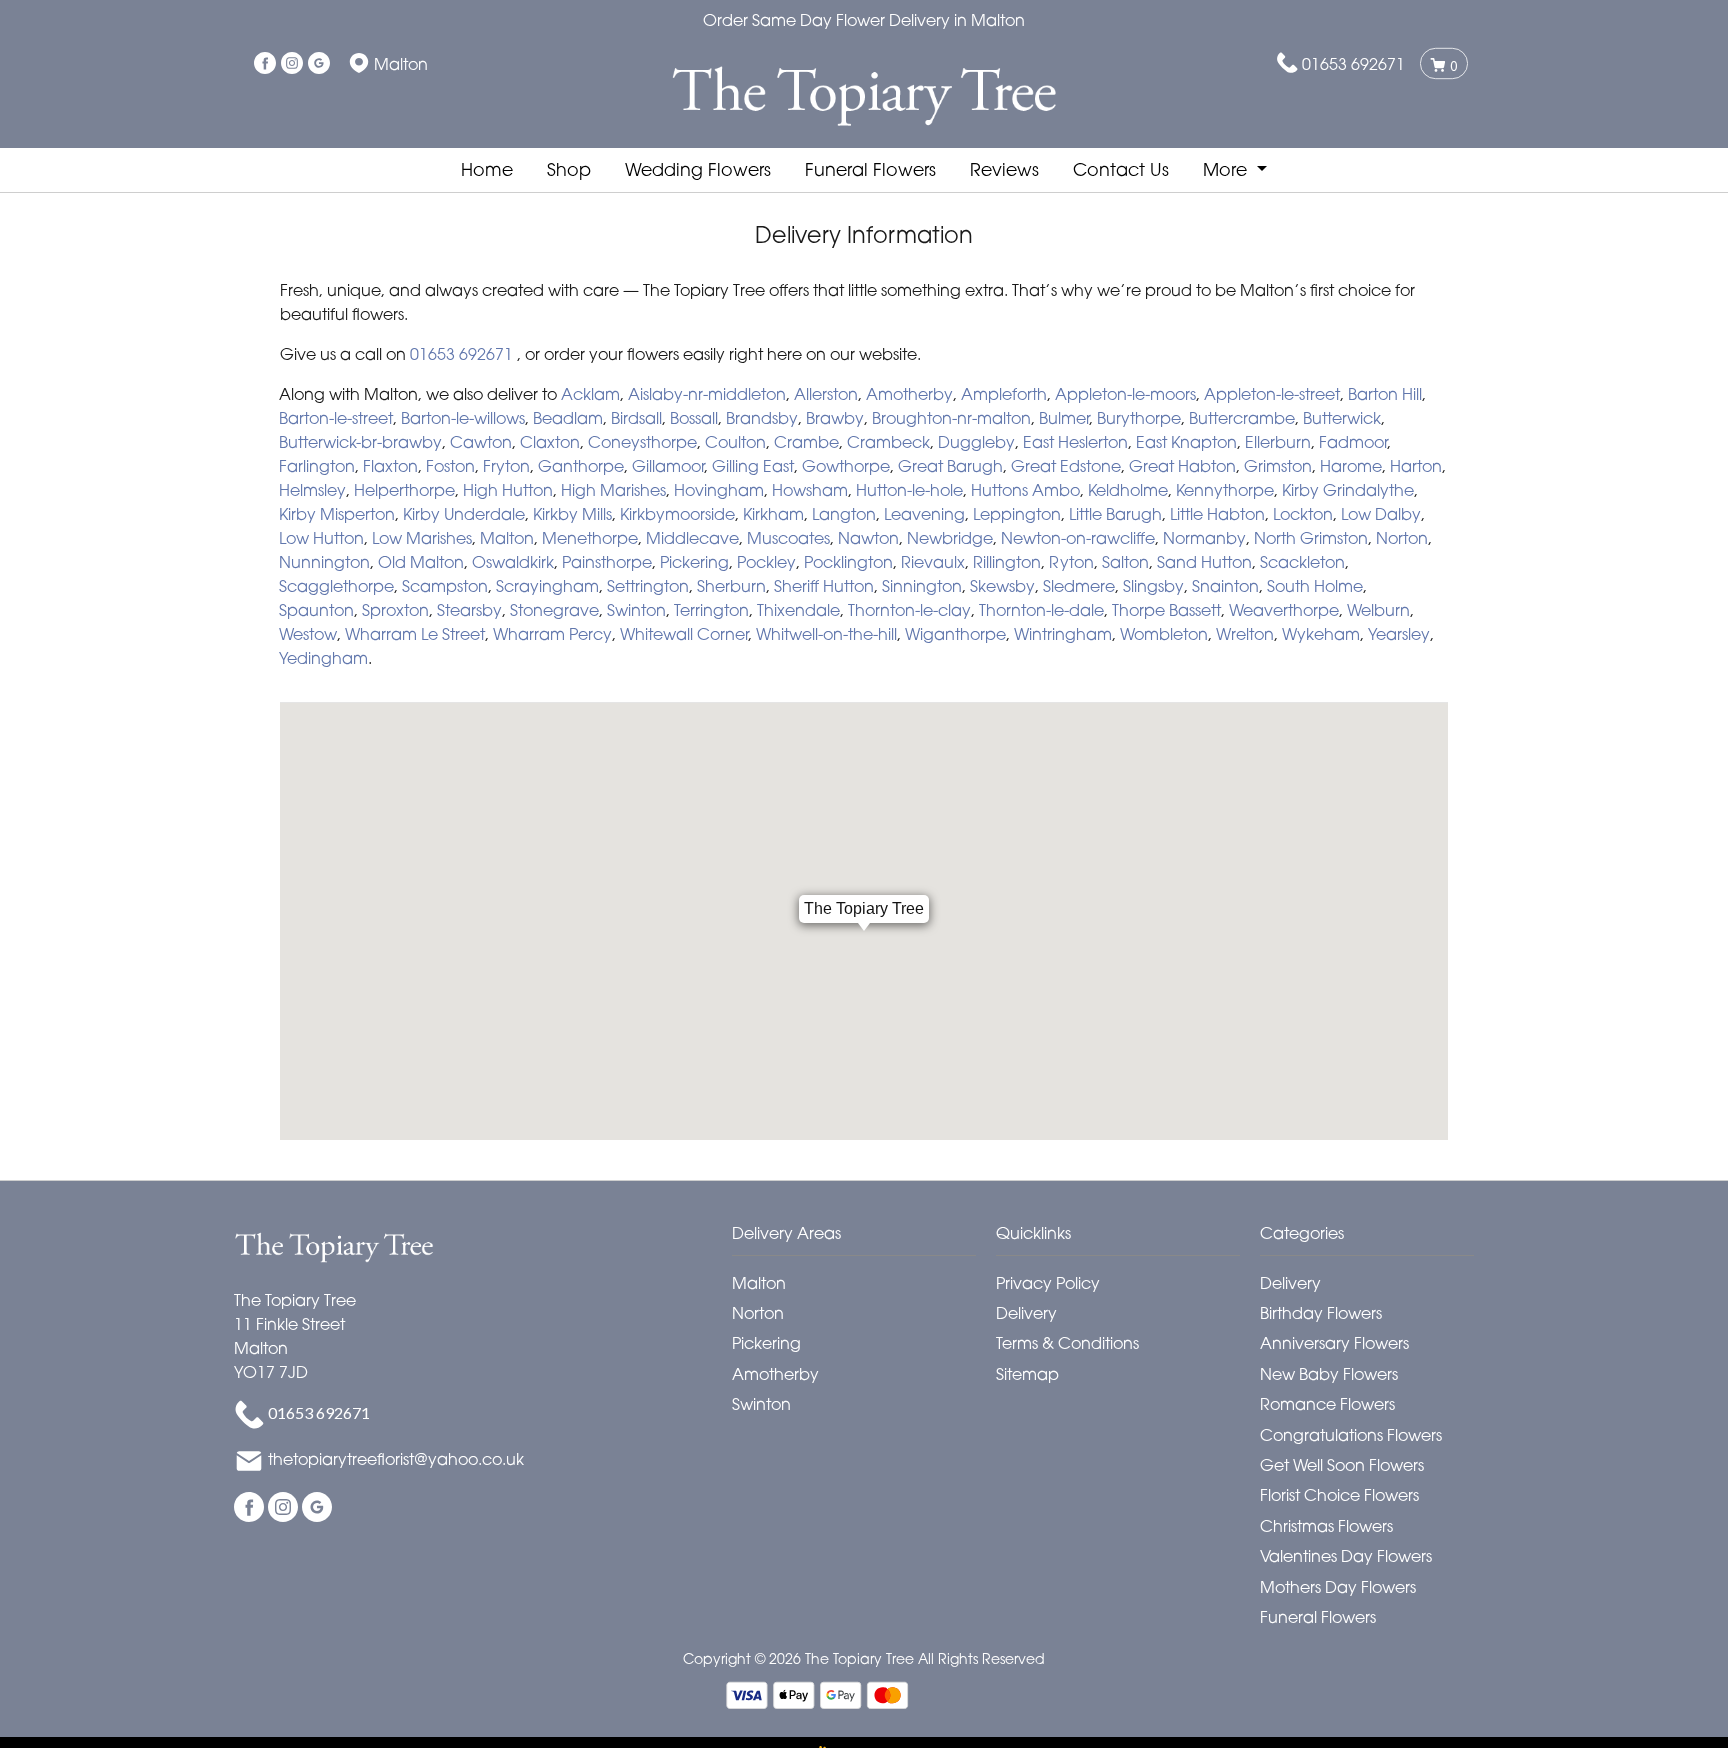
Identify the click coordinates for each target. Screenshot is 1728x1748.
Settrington (648, 586)
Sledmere (1079, 586)
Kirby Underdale (464, 514)
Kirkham (773, 514)
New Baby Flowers (1329, 1374)
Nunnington (324, 562)
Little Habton (1217, 514)
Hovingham (719, 490)
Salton (1125, 562)
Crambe (806, 442)
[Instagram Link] (292, 64)
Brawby (835, 418)
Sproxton (395, 610)
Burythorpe (1139, 418)
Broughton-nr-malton (951, 418)
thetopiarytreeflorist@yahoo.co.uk (396, 1460)
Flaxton (390, 466)
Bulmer (1064, 418)
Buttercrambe (1242, 418)
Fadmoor (1353, 442)
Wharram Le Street (415, 634)
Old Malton (421, 562)
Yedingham (323, 658)
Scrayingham (547, 586)
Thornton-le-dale (1041, 610)
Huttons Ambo (1025, 490)
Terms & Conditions (1067, 1343)
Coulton (735, 442)
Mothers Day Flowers (1338, 1587)
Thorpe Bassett (1166, 610)
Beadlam (568, 418)
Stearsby (469, 610)
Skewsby (1002, 586)
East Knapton (1186, 442)
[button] (864, 1238)
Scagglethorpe (336, 586)
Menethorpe (590, 538)
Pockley (766, 562)
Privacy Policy (1048, 1283)
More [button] (1227, 169)
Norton (1402, 538)
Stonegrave (554, 610)
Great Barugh (950, 466)
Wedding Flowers (698, 169)
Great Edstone (1066, 466)
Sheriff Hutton (824, 586)
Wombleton (1164, 634)
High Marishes (613, 490)
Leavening (924, 514)
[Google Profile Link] (319, 64)
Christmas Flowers (1326, 1526)
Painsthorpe (607, 562)
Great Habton (1182, 466)
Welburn (1378, 610)
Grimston (1278, 466)
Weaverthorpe (1284, 610)
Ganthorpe (581, 466)
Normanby (1204, 538)
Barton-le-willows (463, 418)
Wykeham (1321, 634)
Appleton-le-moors (1125, 394)
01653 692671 (1353, 64)
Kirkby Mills (572, 514)
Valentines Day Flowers (1346, 1556)
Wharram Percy (552, 634)
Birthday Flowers (1321, 1313)
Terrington (711, 610)
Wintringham (1063, 634)
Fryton (506, 466)
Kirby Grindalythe (1348, 490)
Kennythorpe (1225, 490)
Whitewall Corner (684, 634)
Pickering (694, 562)
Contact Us (1121, 169)
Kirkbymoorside (677, 514)
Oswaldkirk (513, 562)
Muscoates (788, 538)
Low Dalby (1381, 514)
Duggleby (976, 442)
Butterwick (1342, 418)
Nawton (868, 538)
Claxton (550, 442)
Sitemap (1027, 1374)
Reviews (1004, 169)
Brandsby (762, 418)
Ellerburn (1278, 442)
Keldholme (1128, 490)
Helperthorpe (404, 490)
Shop (569, 169)
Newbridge (950, 538)
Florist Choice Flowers (1339, 1495)
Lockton (1303, 514)
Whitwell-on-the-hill (826, 634)
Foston (450, 466)
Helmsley (312, 490)
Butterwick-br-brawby (360, 442)
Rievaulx (933, 562)
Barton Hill (1385, 394)
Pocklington (848, 562)
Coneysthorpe (642, 442)
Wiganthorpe (955, 634)
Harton (1416, 466)
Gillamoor (668, 466)
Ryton (1071, 562)
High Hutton (508, 490)
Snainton (1225, 586)
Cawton (481, 442)
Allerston (826, 394)
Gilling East (753, 466)
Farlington (317, 466)
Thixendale (798, 610)
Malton (507, 538)
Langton (844, 514)
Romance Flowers (1327, 1404)
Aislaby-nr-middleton (707, 394)
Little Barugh (1115, 514)
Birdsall (636, 418)
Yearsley (1399, 634)
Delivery (1026, 1313)
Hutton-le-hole (909, 490)
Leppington (1017, 514)
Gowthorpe (846, 466)
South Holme (1315, 586)
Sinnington (922, 586)
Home (487, 169)
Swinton (636, 610)
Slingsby (1153, 586)
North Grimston (1311, 538)
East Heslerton (1075, 442)
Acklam (590, 394)
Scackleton (1302, 562)
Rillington (1007, 562)
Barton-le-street (336, 418)
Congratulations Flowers (1351, 1435)
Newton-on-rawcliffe (1078, 538)
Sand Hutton (1204, 562)
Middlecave (692, 538)
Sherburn (731, 586)
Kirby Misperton (337, 514)
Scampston (445, 586)
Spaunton (316, 610)
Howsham (810, 490)
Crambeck (888, 442)
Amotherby (909, 394)
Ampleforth (1004, 394)
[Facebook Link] (265, 64)
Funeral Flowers (870, 169)
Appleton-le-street (1272, 394)
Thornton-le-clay (909, 610)
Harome (1351, 466)
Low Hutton (321, 538)
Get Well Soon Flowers (1342, 1465)
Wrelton (1245, 634)
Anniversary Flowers (1334, 1343)
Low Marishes (422, 538)
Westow (308, 634)
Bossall (694, 418)
